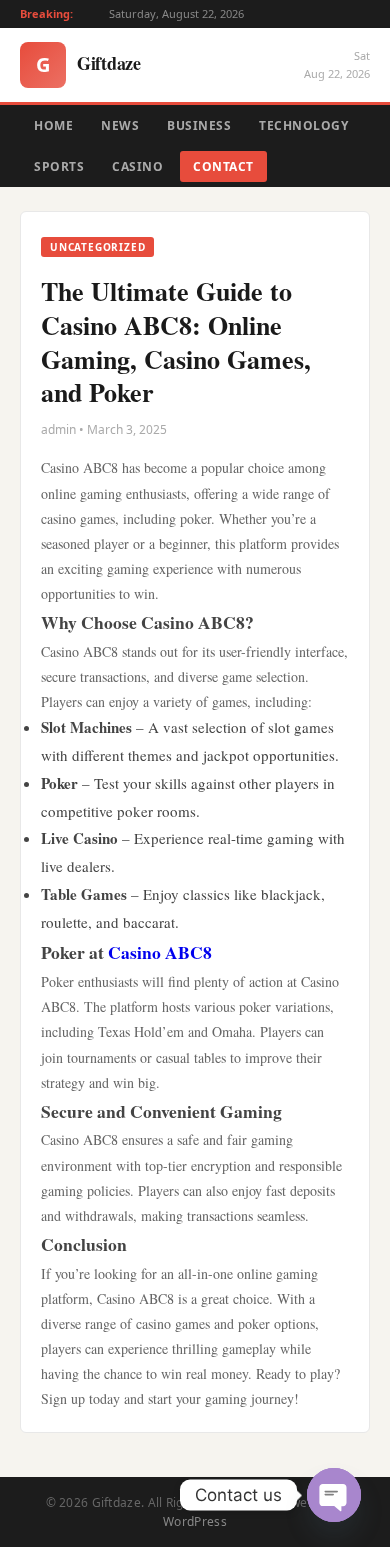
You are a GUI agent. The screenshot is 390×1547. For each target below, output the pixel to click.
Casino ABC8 (160, 952)
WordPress (195, 1521)
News (120, 125)
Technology (303, 125)
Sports (59, 166)
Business (199, 125)
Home (53, 125)
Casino (137, 166)
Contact (223, 166)
